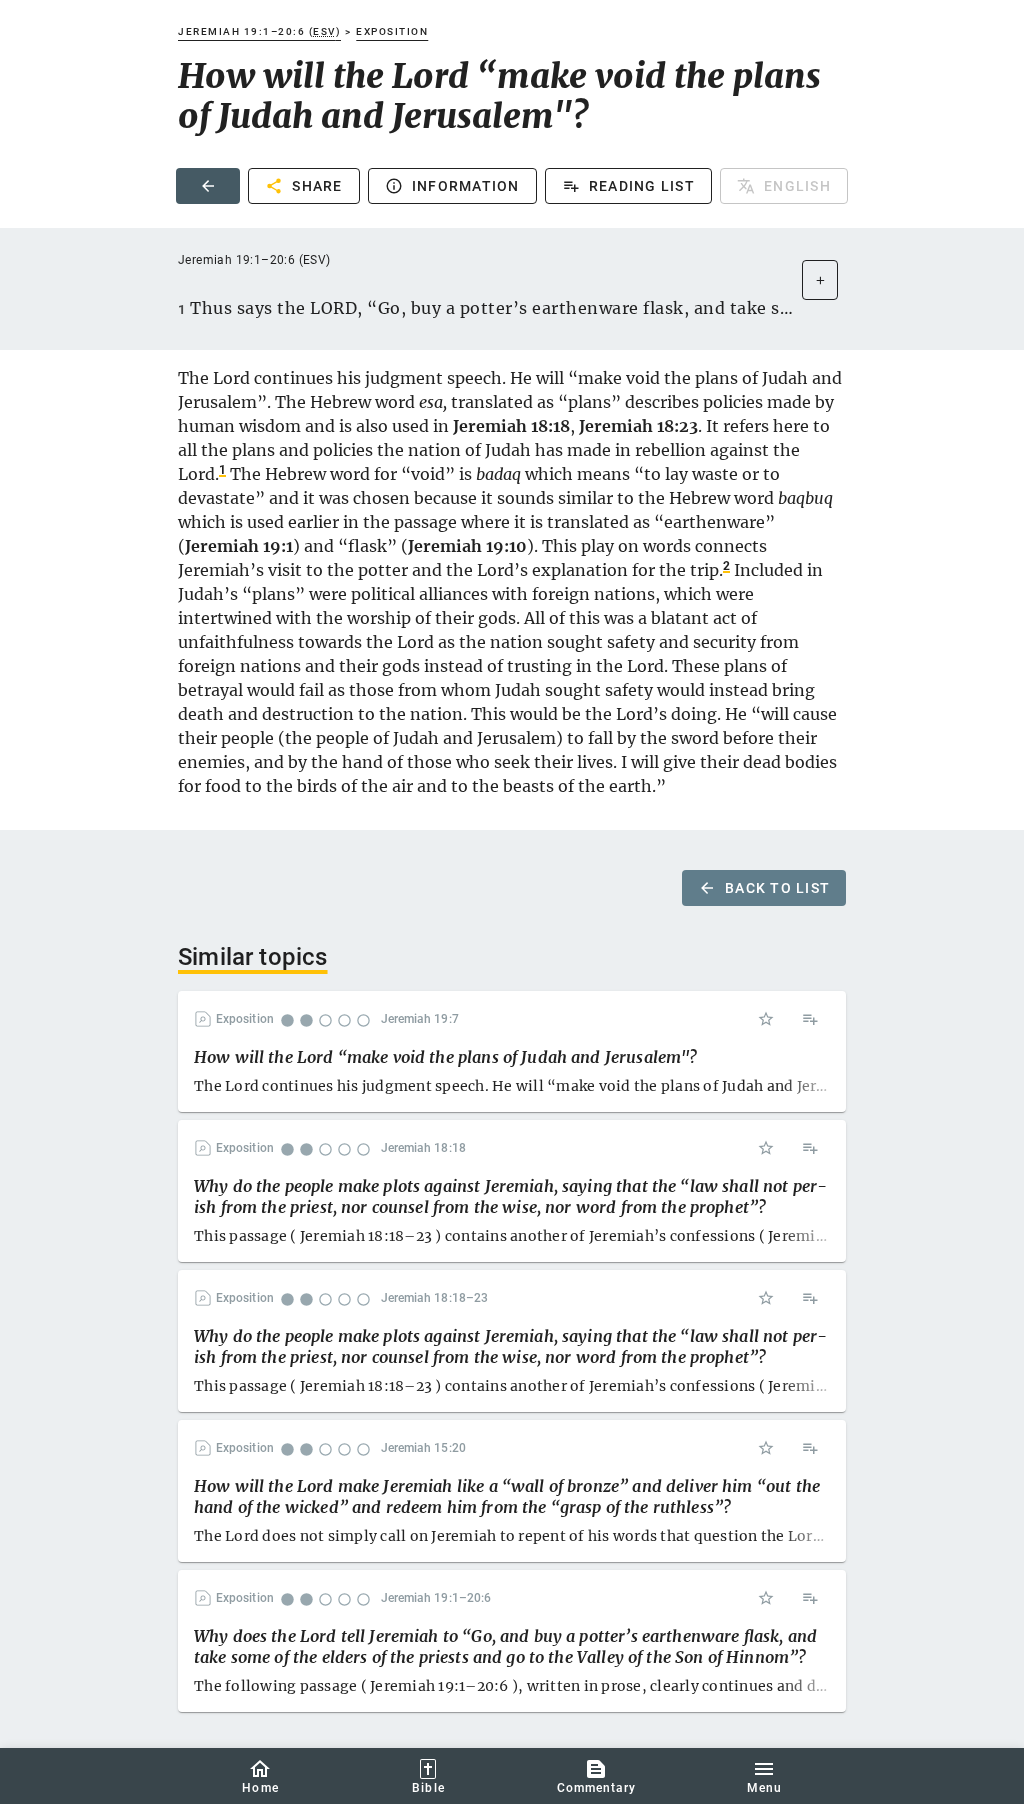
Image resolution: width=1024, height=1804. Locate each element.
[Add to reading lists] (810, 1019)
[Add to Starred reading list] (766, 1019)
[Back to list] (208, 186)
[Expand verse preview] (820, 280)
